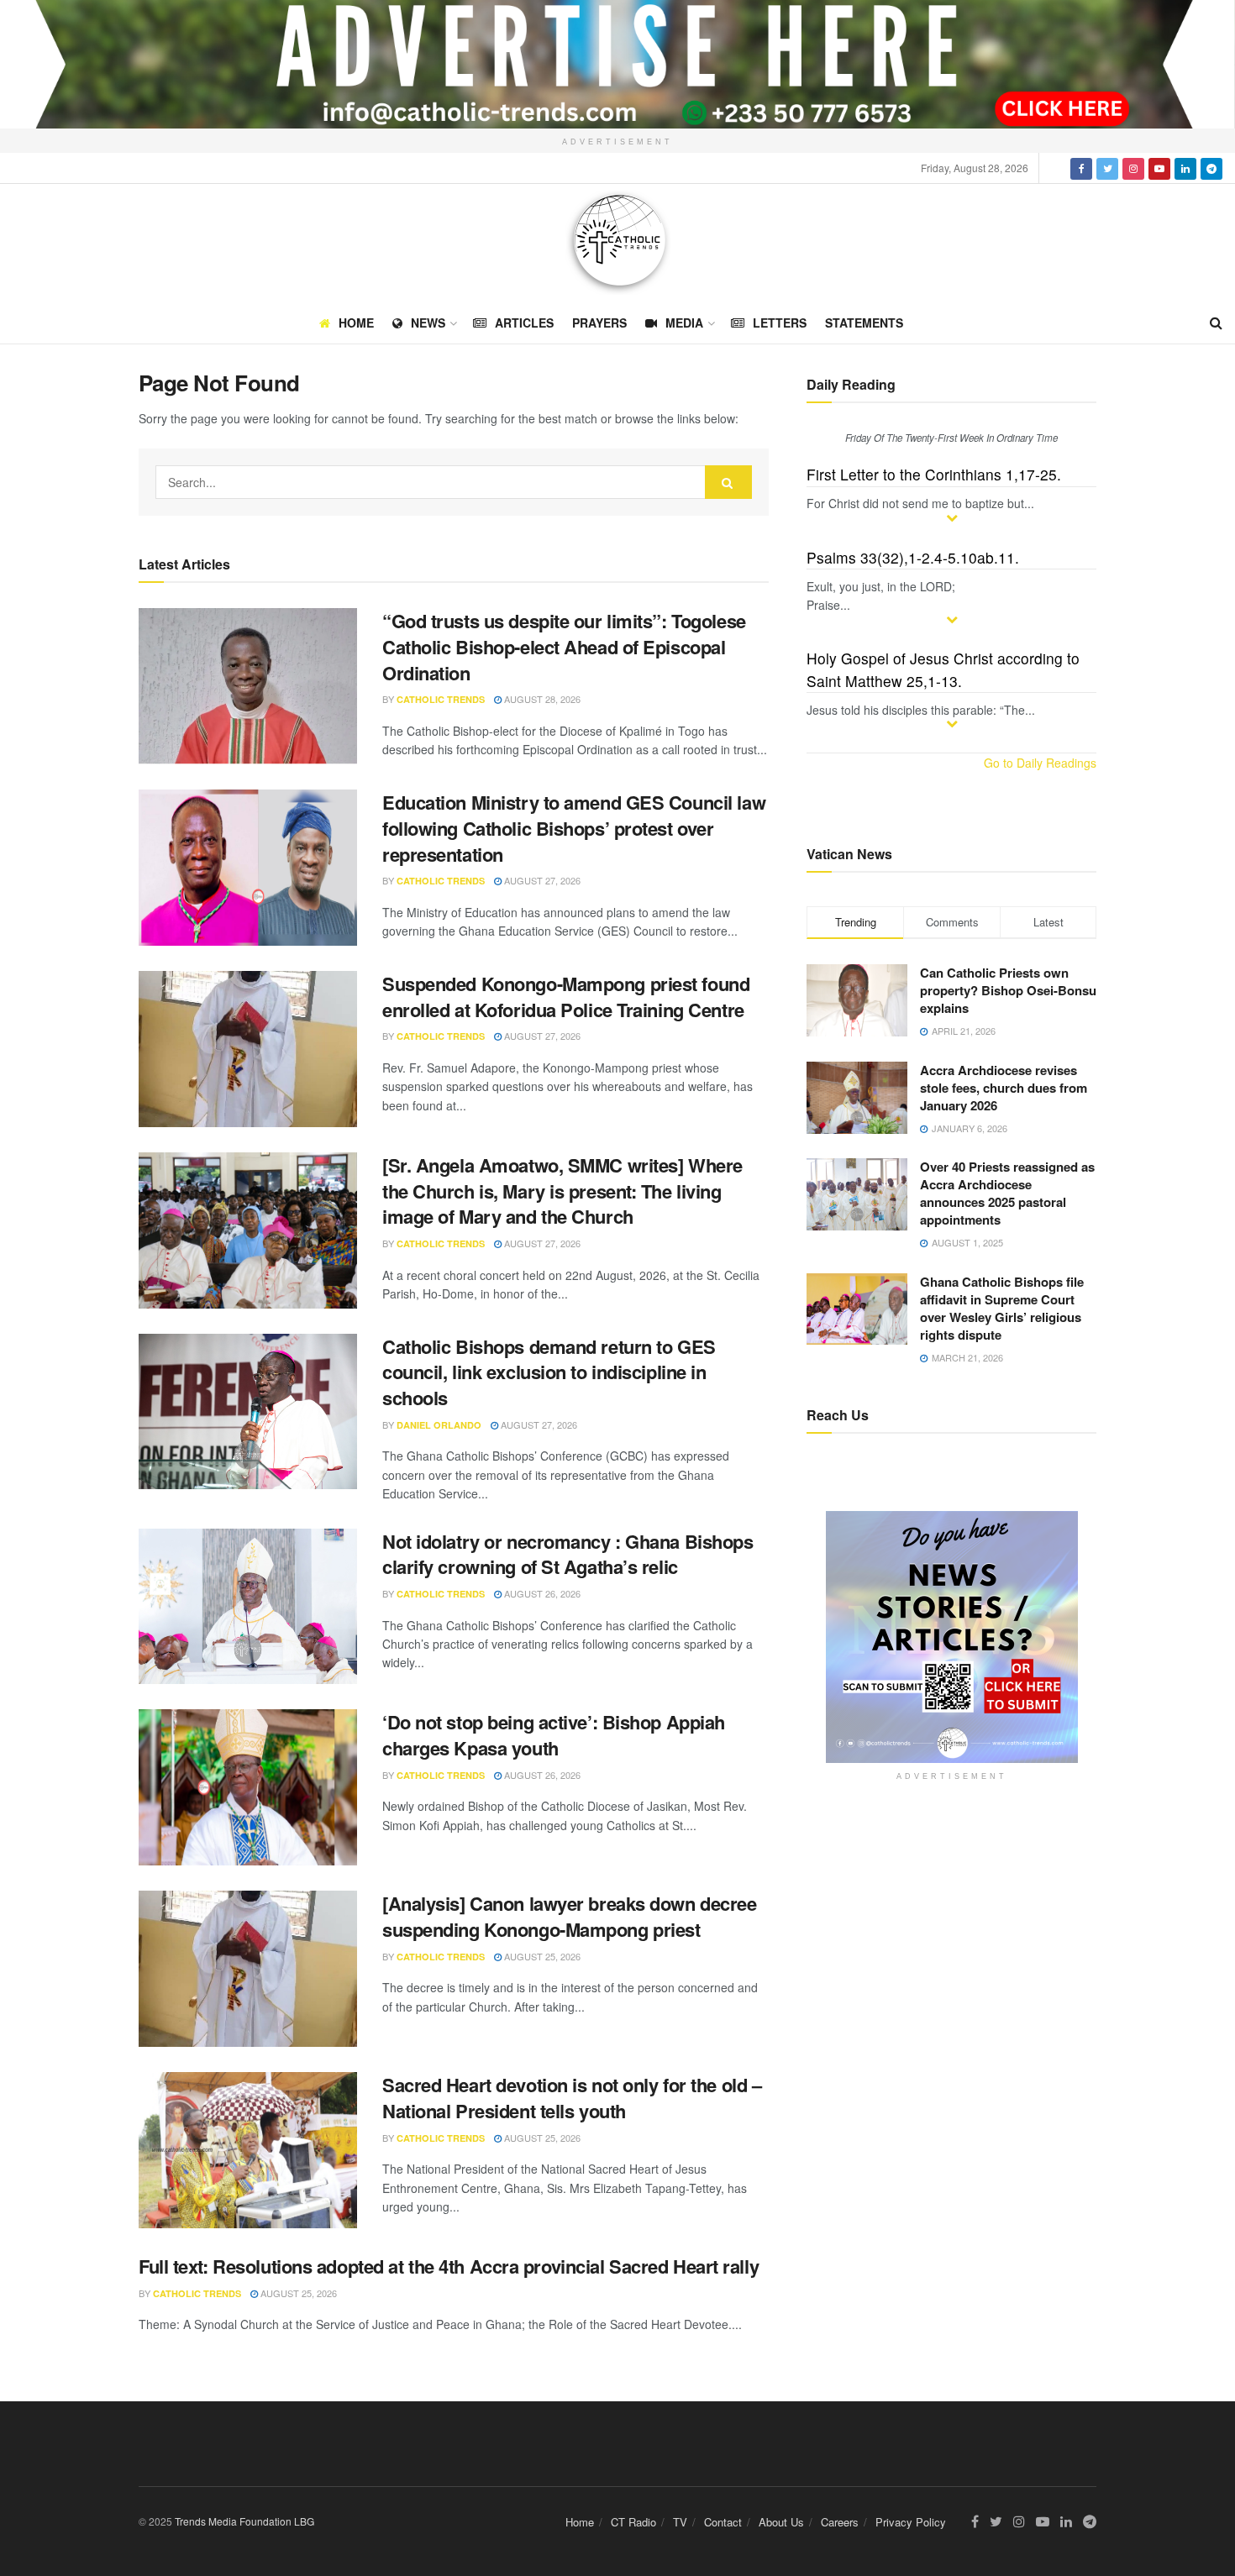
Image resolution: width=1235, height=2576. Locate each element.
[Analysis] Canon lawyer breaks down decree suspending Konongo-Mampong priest (570, 1916)
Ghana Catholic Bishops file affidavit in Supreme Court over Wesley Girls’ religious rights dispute (1002, 1308)
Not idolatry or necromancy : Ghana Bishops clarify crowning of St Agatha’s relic (568, 1554)
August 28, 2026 (541, 699)
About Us (781, 2522)
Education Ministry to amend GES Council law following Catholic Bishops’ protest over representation (574, 828)
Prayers (599, 323)
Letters (780, 323)
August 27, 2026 (541, 880)
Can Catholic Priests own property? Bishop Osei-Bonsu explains (1008, 990)
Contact (723, 2522)
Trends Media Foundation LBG (244, 2521)
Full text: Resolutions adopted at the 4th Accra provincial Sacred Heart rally (449, 2266)
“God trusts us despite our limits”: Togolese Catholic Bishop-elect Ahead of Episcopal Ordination (564, 647)
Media (684, 323)
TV (680, 2522)
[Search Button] (728, 482)
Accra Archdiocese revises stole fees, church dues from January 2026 (1004, 1088)
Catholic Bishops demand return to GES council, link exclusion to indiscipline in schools (549, 1372)
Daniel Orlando (439, 1425)
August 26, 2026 (541, 1593)
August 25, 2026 (541, 1956)
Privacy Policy (911, 2522)
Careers (840, 2522)
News (428, 323)
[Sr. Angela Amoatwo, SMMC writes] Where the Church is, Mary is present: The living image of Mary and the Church (562, 1191)
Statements (864, 323)
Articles (524, 323)
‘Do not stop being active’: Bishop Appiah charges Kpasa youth (554, 1735)
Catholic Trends (441, 699)
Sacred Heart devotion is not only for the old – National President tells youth (572, 2098)
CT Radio (633, 2522)
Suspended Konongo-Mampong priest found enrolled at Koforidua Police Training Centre (566, 997)
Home (356, 323)
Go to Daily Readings (1040, 763)
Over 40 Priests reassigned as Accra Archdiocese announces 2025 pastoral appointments (1007, 1193)
